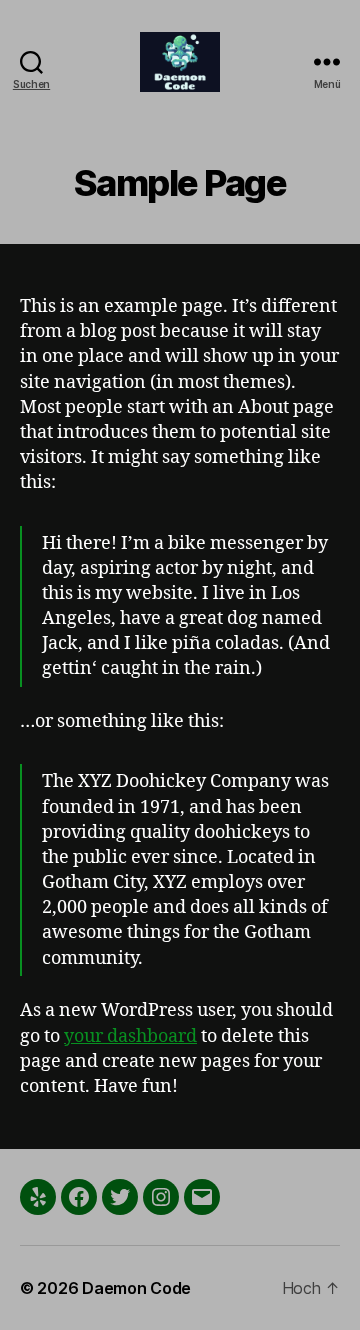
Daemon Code (136, 1288)
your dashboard (130, 1036)
